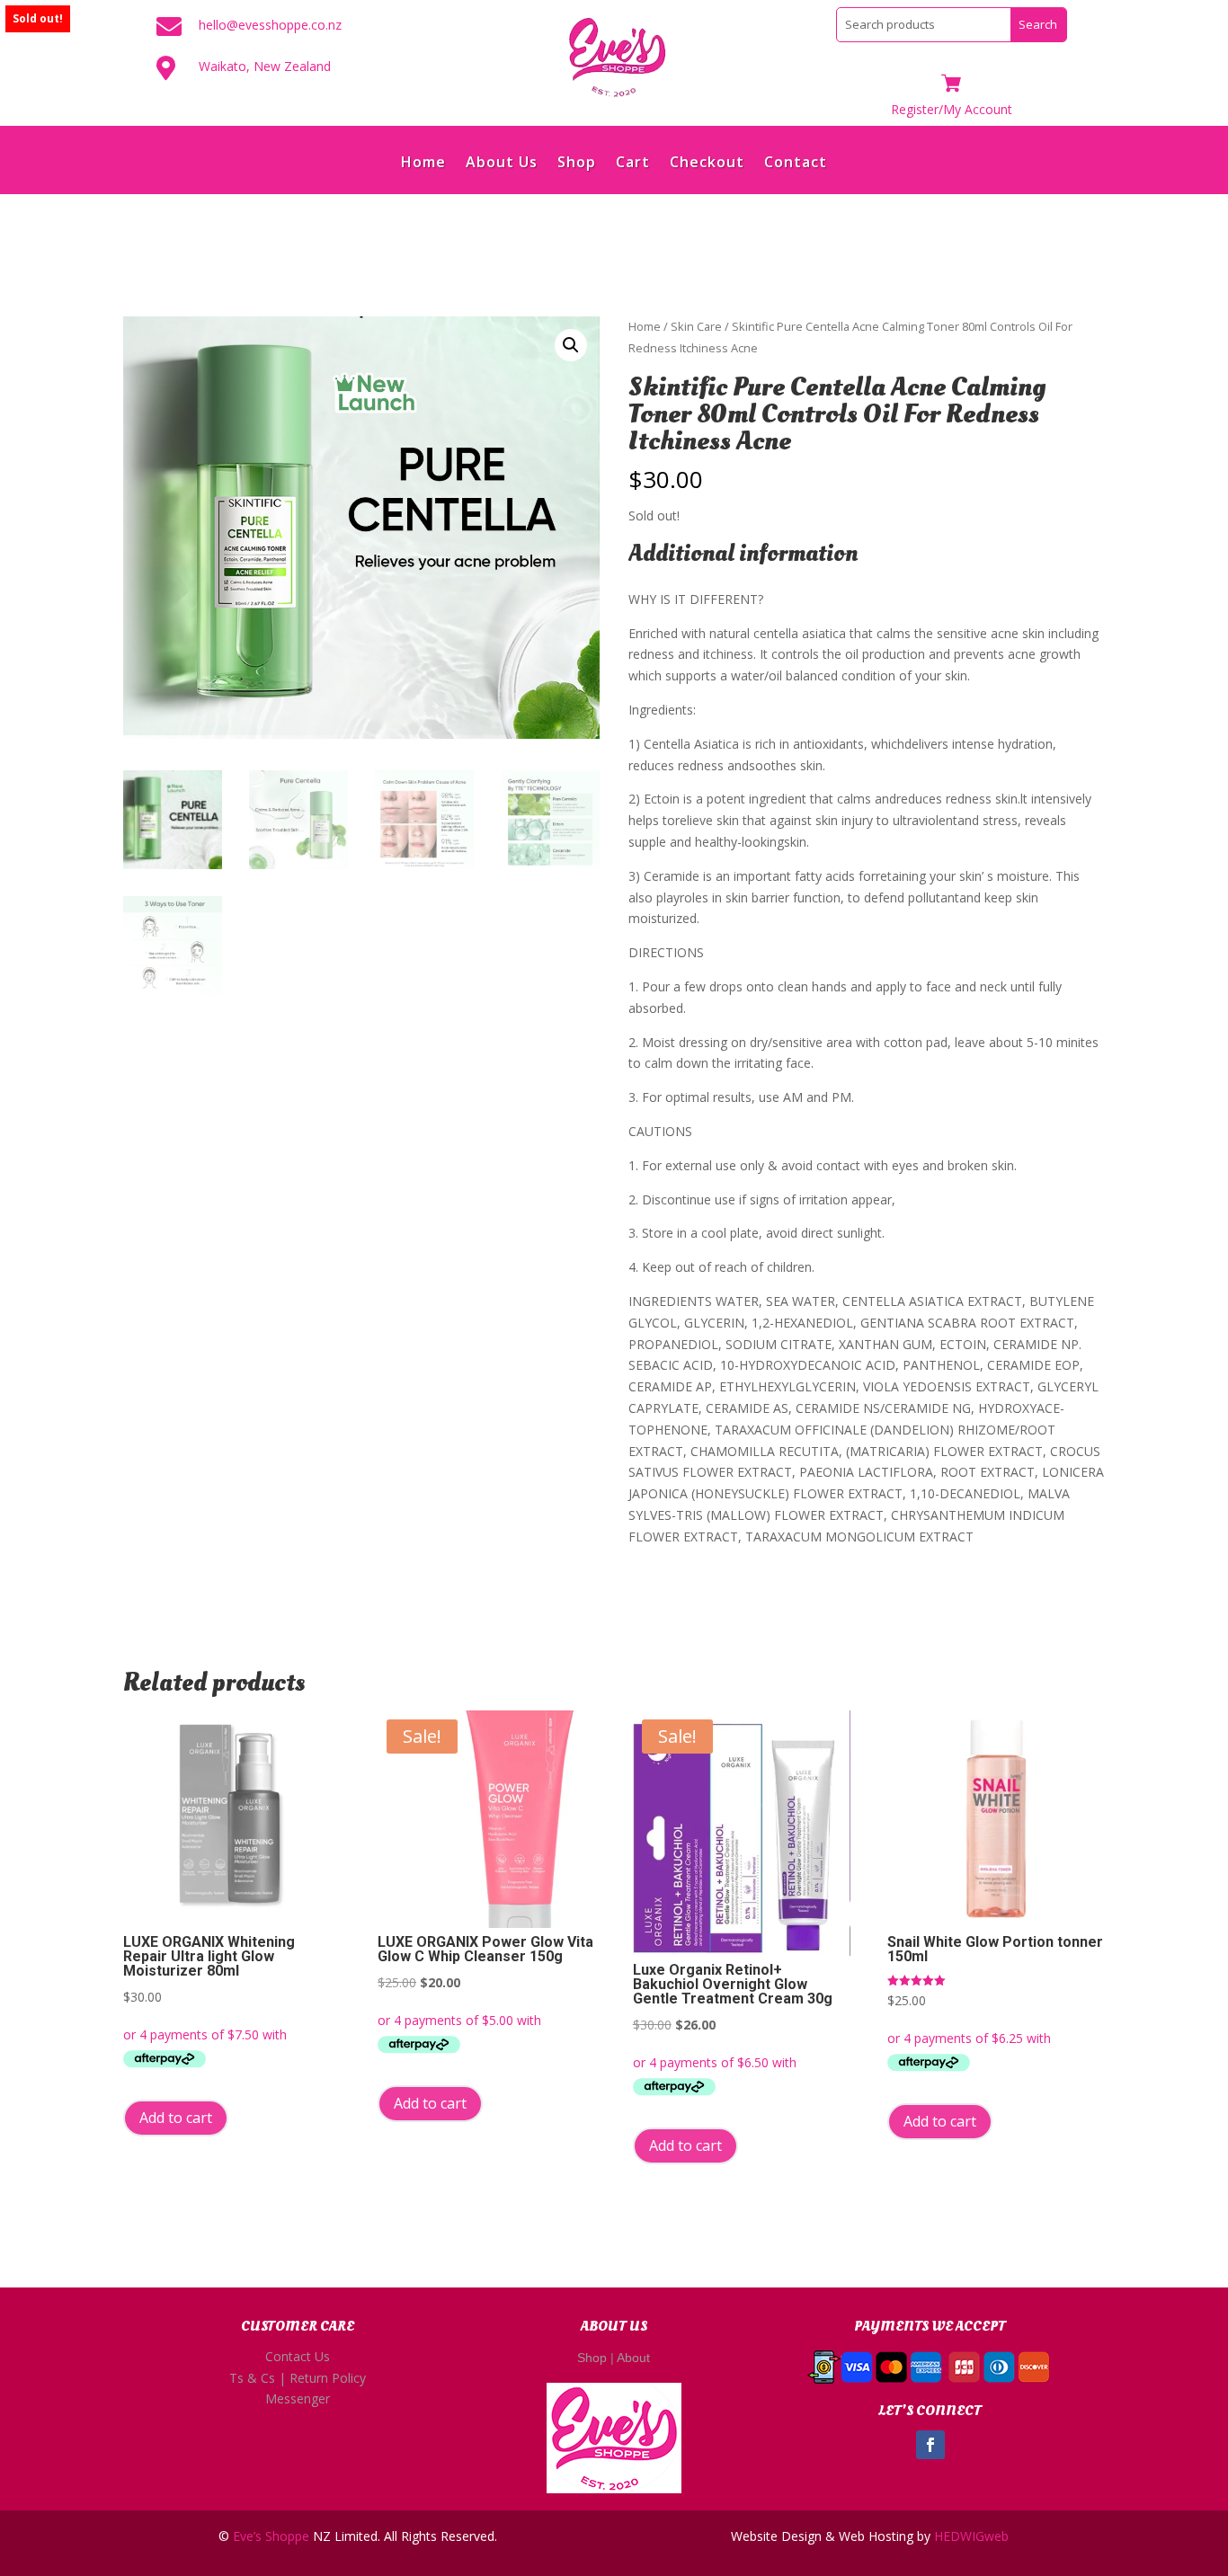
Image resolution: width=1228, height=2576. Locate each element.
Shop (577, 164)
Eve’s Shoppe (271, 2536)
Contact (796, 164)
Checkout (707, 164)
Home (423, 164)
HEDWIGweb (971, 2536)
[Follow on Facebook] (930, 2445)
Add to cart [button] (176, 2118)
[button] (571, 345)
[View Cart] (951, 85)
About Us (502, 164)
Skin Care (696, 326)
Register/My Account (952, 109)
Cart (633, 164)
